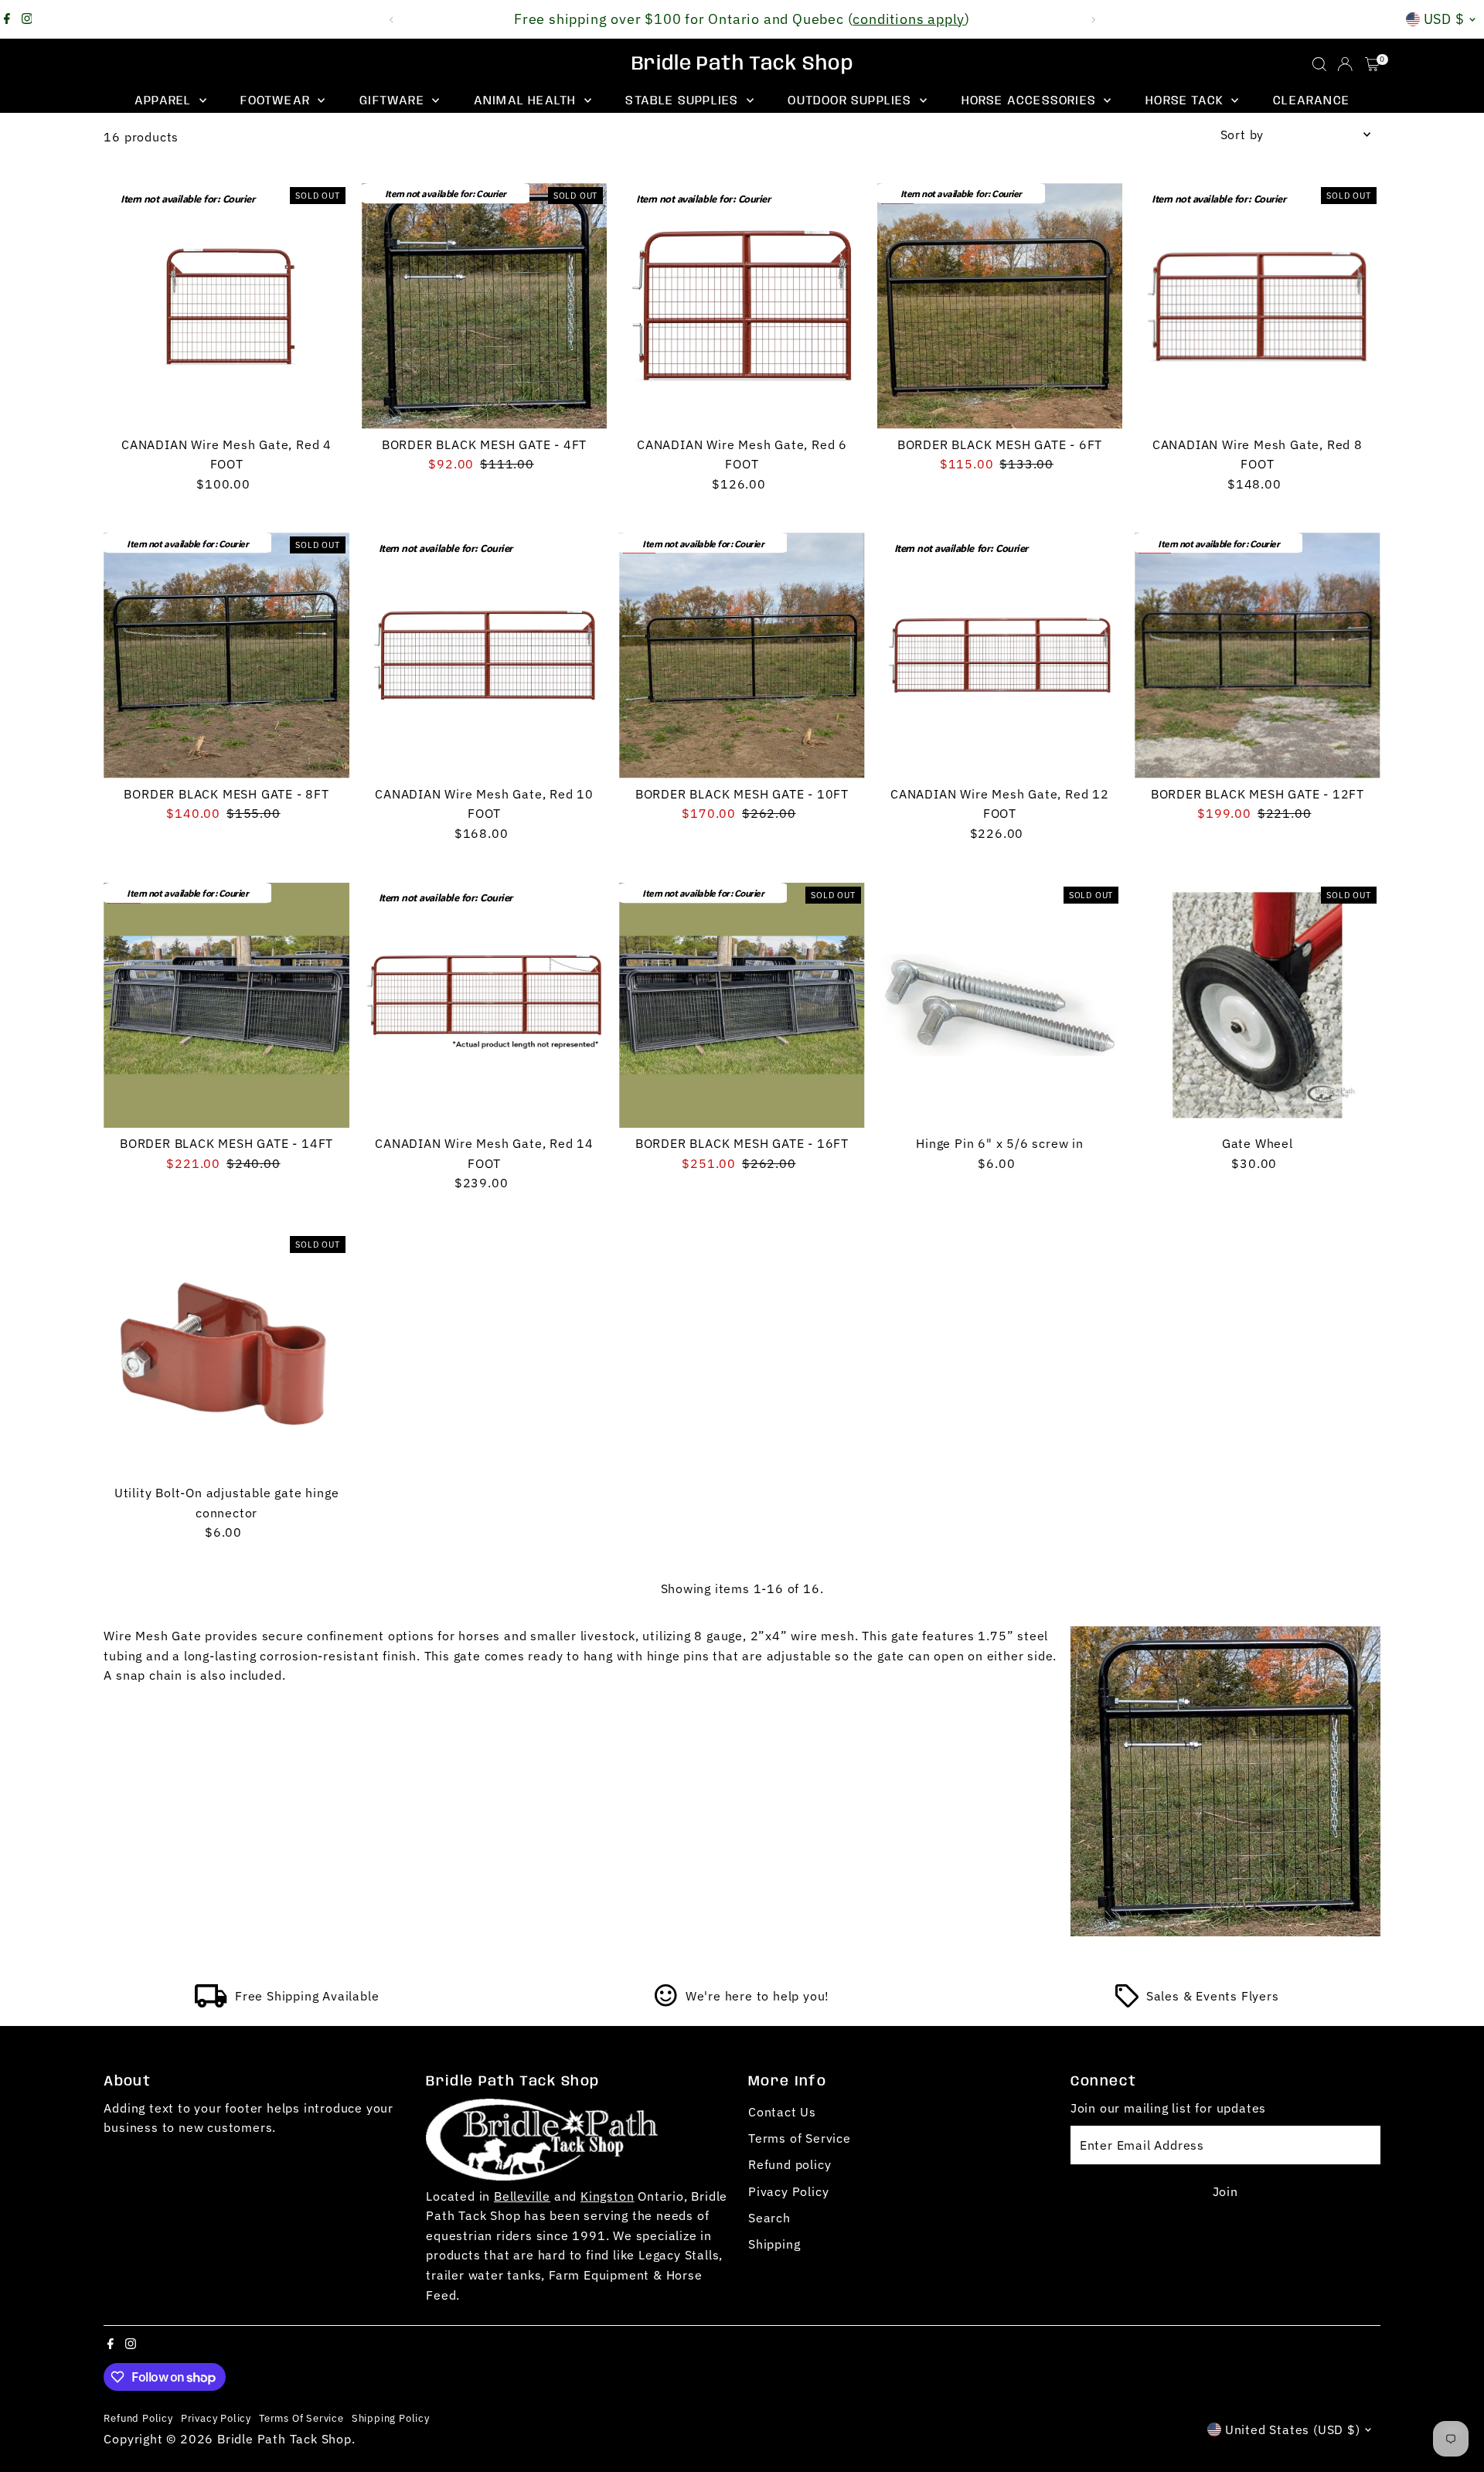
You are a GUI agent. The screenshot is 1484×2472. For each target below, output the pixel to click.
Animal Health (527, 101)
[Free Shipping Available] (211, 2003)
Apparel (165, 101)
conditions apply (909, 19)
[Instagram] (27, 19)
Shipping (774, 2244)
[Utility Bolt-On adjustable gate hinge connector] (226, 1355)
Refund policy (790, 2164)
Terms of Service (800, 2138)
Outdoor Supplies (851, 101)
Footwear (277, 101)
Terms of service (301, 2418)
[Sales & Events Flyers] (1127, 2003)
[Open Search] (1319, 64)
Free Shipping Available (307, 1996)
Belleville (522, 2196)
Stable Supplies (684, 101)
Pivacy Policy (788, 2191)
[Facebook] (7, 19)
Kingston (607, 2196)
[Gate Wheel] (1257, 1005)
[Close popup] (1450, 2220)
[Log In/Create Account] (1345, 64)
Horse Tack (1186, 101)
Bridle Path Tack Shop (742, 64)
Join (1225, 2191)
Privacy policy (216, 2418)
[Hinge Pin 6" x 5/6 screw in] (1000, 1005)
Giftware (394, 101)
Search (769, 2218)
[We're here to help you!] (666, 2003)
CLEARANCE (1311, 101)
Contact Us (782, 2112)
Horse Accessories (1031, 101)
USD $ (1445, 19)
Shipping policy (391, 2418)
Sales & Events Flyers (1213, 1996)
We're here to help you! (757, 1996)
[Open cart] (1372, 64)
